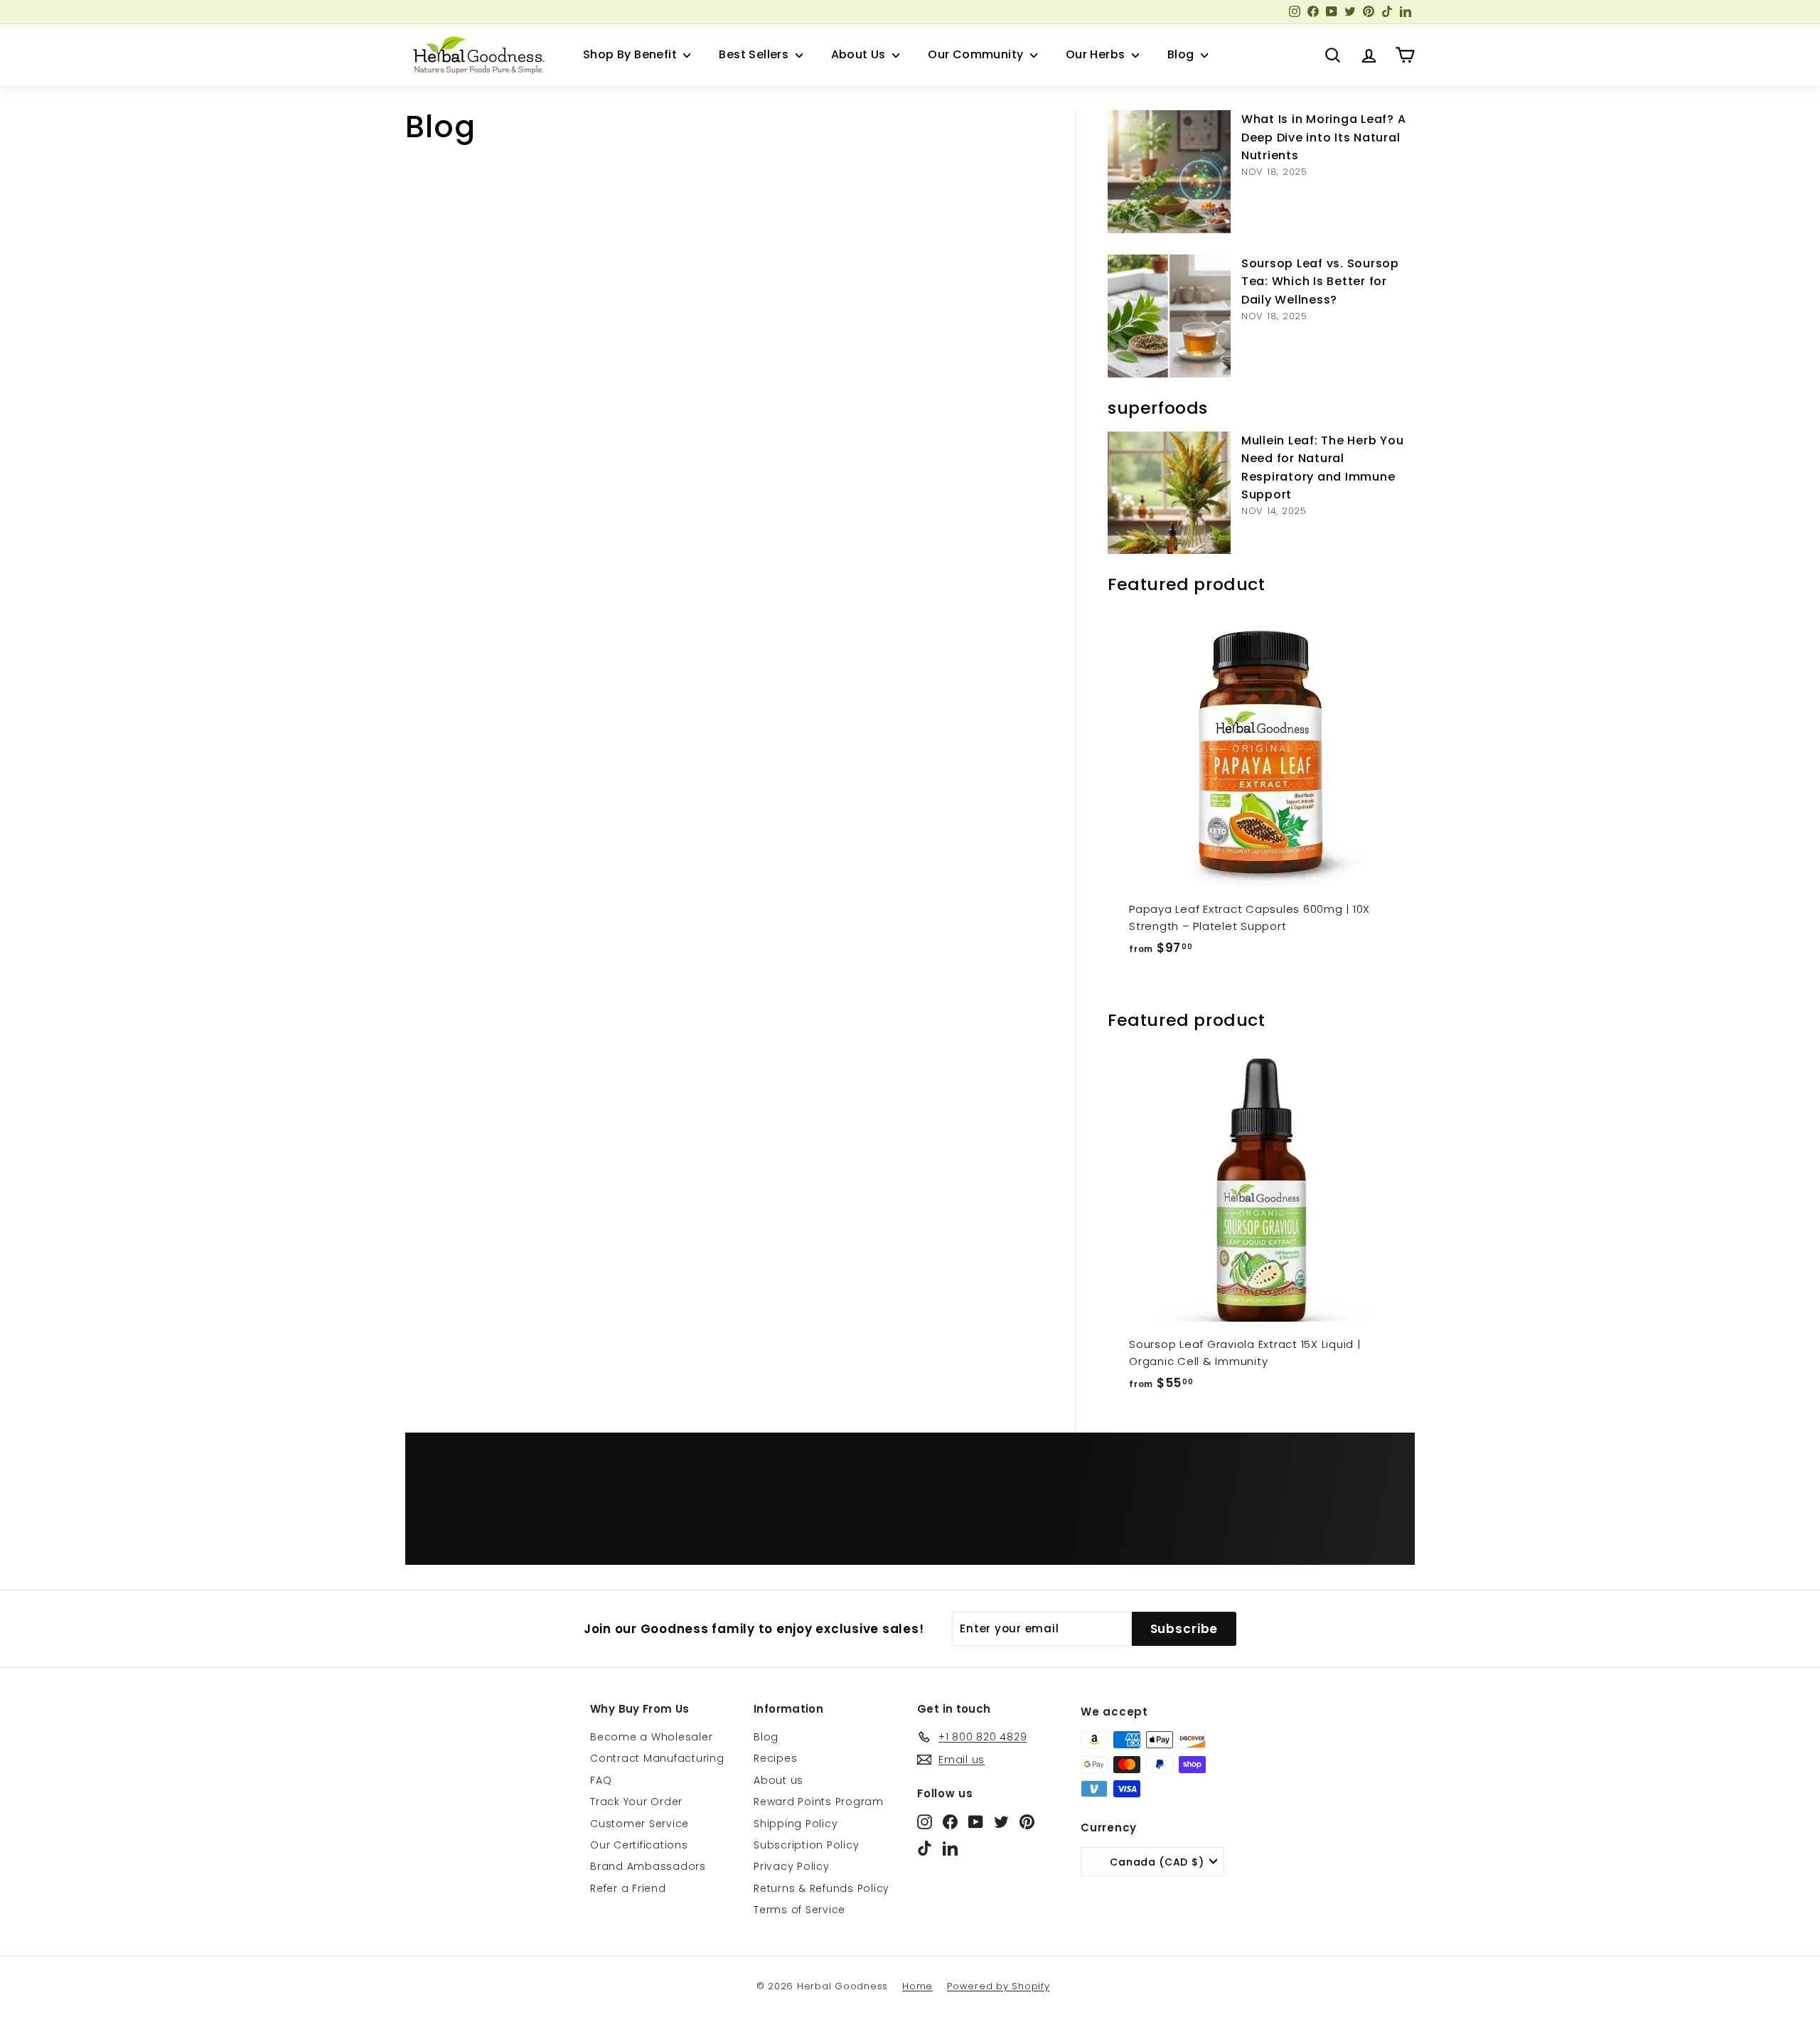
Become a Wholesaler (651, 1737)
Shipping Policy (796, 1824)
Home (917, 1986)
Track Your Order (636, 1802)
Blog (1182, 54)
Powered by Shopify (999, 1986)
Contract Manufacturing (657, 1758)
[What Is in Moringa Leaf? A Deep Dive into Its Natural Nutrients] (1169, 172)
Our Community (977, 54)
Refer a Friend (628, 1888)
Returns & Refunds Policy (821, 1888)
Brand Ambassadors (648, 1866)
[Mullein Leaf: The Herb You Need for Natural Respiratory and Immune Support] (1169, 493)
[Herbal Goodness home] (476, 55)
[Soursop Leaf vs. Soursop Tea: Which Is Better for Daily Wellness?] (1169, 316)
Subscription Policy (806, 1845)
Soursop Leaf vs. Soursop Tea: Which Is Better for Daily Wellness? (1320, 282)
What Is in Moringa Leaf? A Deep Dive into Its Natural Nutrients (1324, 137)
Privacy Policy (792, 1866)
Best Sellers (755, 54)
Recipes (775, 1758)
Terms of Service (799, 1910)
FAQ (601, 1780)
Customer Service (639, 1824)
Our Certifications (639, 1845)
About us (778, 1780)
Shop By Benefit (631, 54)
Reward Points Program (819, 1802)
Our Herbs (1097, 54)
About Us (860, 54)
